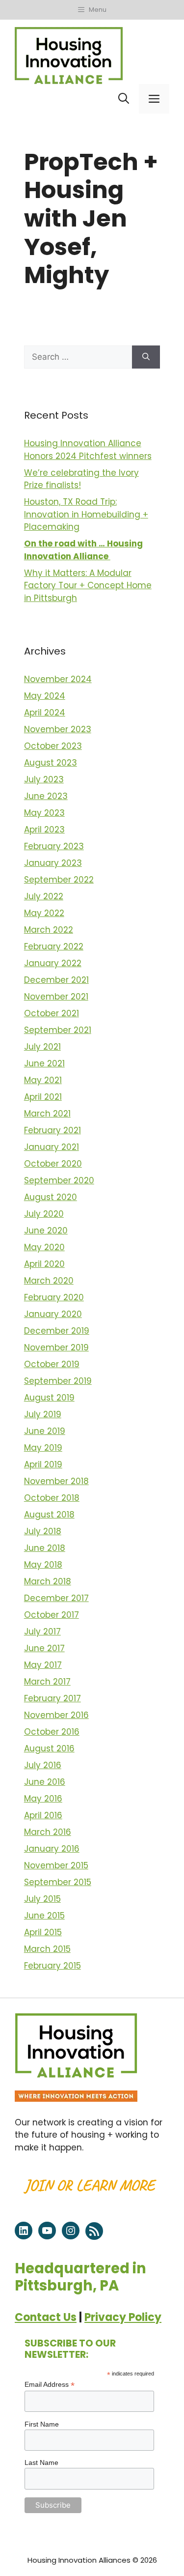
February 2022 (54, 946)
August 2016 (49, 1748)
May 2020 (44, 1247)
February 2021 (53, 1130)
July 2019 (43, 1414)
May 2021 (43, 1080)
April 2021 (43, 1097)
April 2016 (43, 1815)
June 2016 (45, 1782)
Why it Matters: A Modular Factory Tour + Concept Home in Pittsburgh (88, 586)
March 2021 (47, 1114)
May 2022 (44, 913)
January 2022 (53, 963)
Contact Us (46, 2317)
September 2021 (58, 1030)
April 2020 (44, 1264)
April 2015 (43, 1932)
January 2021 (52, 1147)
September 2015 (58, 1882)
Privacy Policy (123, 2317)
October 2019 (52, 1364)
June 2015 (44, 1916)
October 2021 (52, 1013)
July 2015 (42, 1899)
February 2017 (53, 1698)
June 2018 (45, 1548)
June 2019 (45, 1431)
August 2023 (51, 763)
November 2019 (56, 1347)
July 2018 (43, 1531)
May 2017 (43, 1665)
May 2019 (43, 1448)
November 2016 (56, 1715)
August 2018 (49, 1515)
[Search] (146, 357)
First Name (42, 2424)
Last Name (41, 2462)
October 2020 (53, 1164)
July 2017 (42, 1631)
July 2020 (44, 1214)
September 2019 (58, 1381)
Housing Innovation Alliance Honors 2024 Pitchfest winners (88, 450)
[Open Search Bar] (124, 99)
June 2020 (46, 1231)
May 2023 (44, 813)
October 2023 (53, 746)
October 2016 (52, 1732)
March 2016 (48, 1832)
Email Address (50, 2385)
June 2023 (46, 796)
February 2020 (54, 1297)
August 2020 (51, 1197)
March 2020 (49, 1281)
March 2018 (48, 1581)
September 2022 (59, 880)
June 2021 (44, 1063)
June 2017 (44, 1648)
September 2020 (59, 1180)
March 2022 (49, 930)
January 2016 (52, 1849)
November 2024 (58, 679)
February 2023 (54, 846)
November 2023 (58, 729)
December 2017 (56, 1598)
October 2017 (52, 1615)
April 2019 (43, 1464)
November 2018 (56, 1481)
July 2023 (44, 779)
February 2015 (53, 1966)
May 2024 (45, 696)
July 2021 (42, 1047)
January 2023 (53, 863)
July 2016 (43, 1765)
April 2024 (45, 713)
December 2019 (57, 1331)
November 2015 (56, 1865)
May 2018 (43, 1565)
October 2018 (52, 1498)
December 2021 (56, 980)
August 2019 (49, 1398)
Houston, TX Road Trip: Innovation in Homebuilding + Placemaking (86, 514)
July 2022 (44, 896)
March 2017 (47, 1682)
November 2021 (56, 997)
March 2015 (47, 1949)
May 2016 (43, 1799)
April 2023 (44, 830)
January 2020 (53, 1314)
